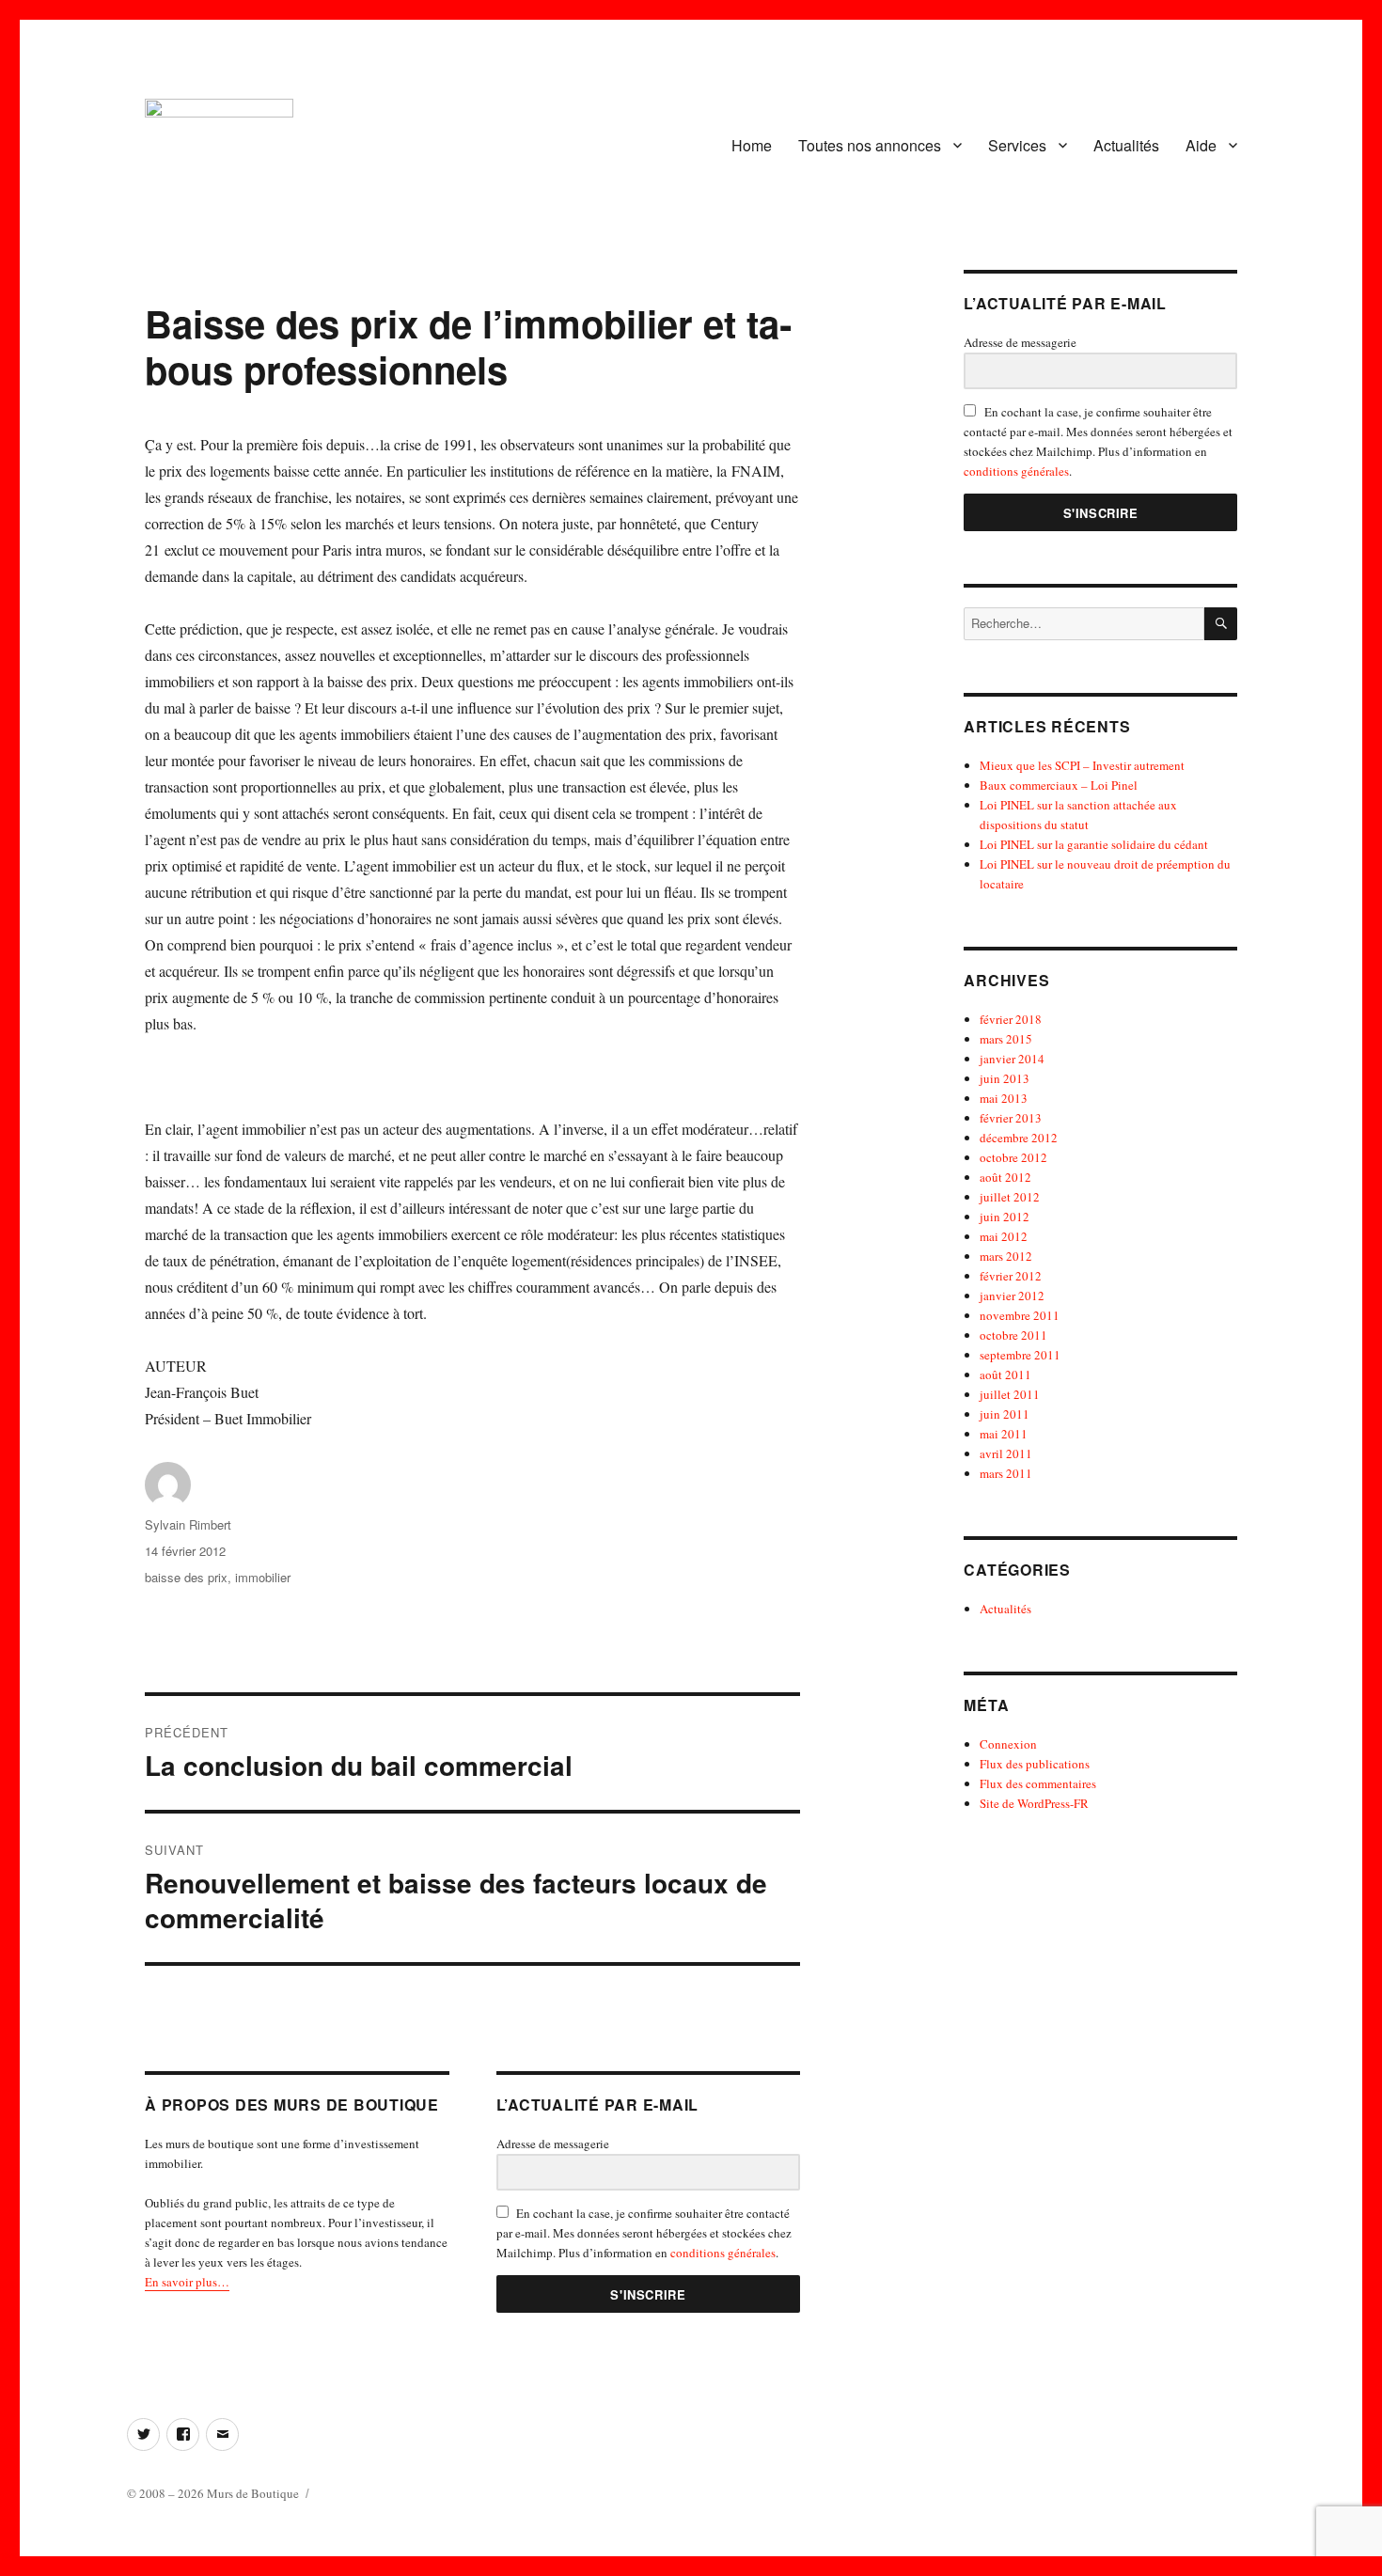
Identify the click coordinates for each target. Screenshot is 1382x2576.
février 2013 (1011, 1118)
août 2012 (1005, 1177)
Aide (1201, 145)
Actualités (1126, 145)
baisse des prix (186, 1577)
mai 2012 (1004, 1236)
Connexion (1008, 1744)
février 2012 (1011, 1276)
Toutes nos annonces (870, 145)
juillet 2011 (1010, 1394)
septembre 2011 (1020, 1355)
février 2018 (1011, 1019)
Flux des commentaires (1038, 1783)
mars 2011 (1006, 1473)
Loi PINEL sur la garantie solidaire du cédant (1094, 844)
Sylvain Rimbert (188, 1524)
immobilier (263, 1577)
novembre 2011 (1020, 1315)
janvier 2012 (1012, 1296)
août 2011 (1005, 1374)
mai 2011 (1004, 1434)
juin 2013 (1005, 1078)
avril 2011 (1006, 1453)
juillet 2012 (1010, 1197)
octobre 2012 (1013, 1157)
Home (752, 145)
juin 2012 (1005, 1217)
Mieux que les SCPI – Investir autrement (1082, 765)
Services (1017, 145)
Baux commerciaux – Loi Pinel (1059, 785)
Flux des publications (1035, 1764)
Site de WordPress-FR (1034, 1803)
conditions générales (723, 2253)
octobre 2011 (1013, 1335)
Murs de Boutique (253, 2493)
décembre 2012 (1019, 1138)
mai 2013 (1004, 1098)
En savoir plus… (187, 2282)
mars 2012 (1006, 1256)
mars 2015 (1006, 1039)
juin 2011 (1005, 1414)
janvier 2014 (1012, 1059)
